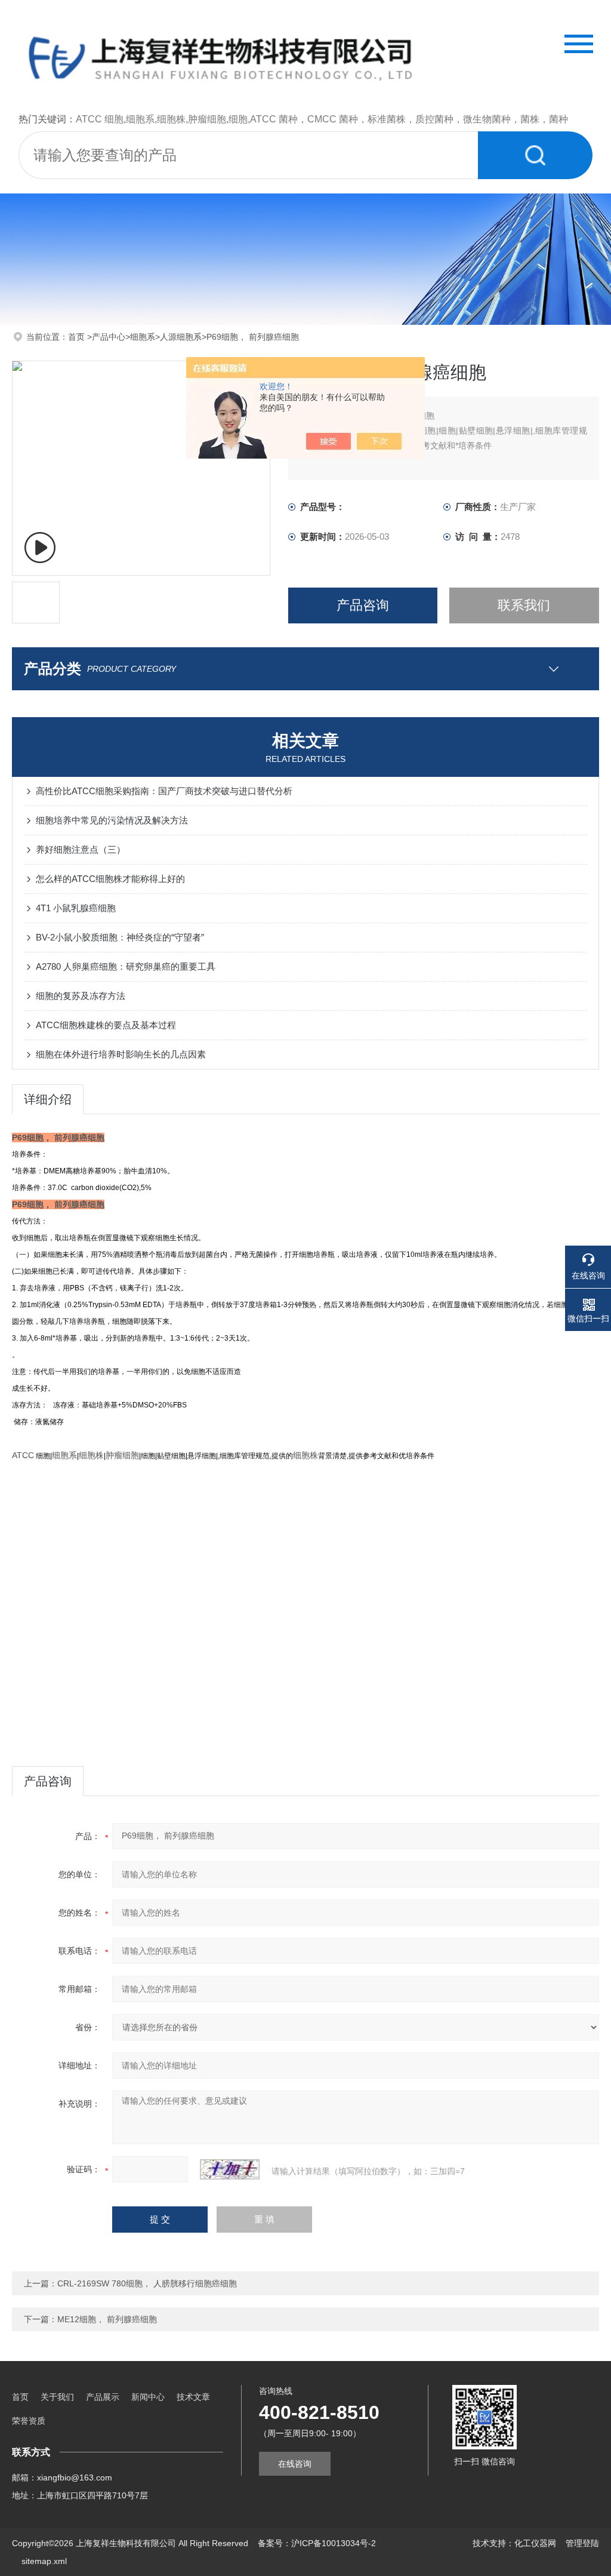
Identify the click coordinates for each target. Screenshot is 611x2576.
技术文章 (193, 2397)
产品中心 (109, 337)
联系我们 (524, 605)
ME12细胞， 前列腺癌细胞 (107, 2319)
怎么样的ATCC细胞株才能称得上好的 (110, 879)
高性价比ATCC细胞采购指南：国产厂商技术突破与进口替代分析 (164, 791)
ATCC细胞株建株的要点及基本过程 (106, 1025)
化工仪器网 (535, 2543)
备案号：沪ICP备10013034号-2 (317, 2543)
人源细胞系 (181, 337)
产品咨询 (363, 605)
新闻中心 (148, 2397)
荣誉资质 (29, 2421)
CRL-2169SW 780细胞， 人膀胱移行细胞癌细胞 (147, 2283)
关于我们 (57, 2397)
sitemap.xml (44, 2561)
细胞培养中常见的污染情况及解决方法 (112, 820)
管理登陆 (582, 2543)
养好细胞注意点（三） (81, 849)
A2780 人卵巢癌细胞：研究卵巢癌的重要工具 (126, 966)
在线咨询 (295, 2464)
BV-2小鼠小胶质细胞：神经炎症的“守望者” (120, 937)
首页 (78, 337)
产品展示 (103, 2397)
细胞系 (143, 337)
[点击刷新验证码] (230, 2169)
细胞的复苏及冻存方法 (81, 996)
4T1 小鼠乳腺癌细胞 (76, 908)
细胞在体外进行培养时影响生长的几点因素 (121, 1054)
